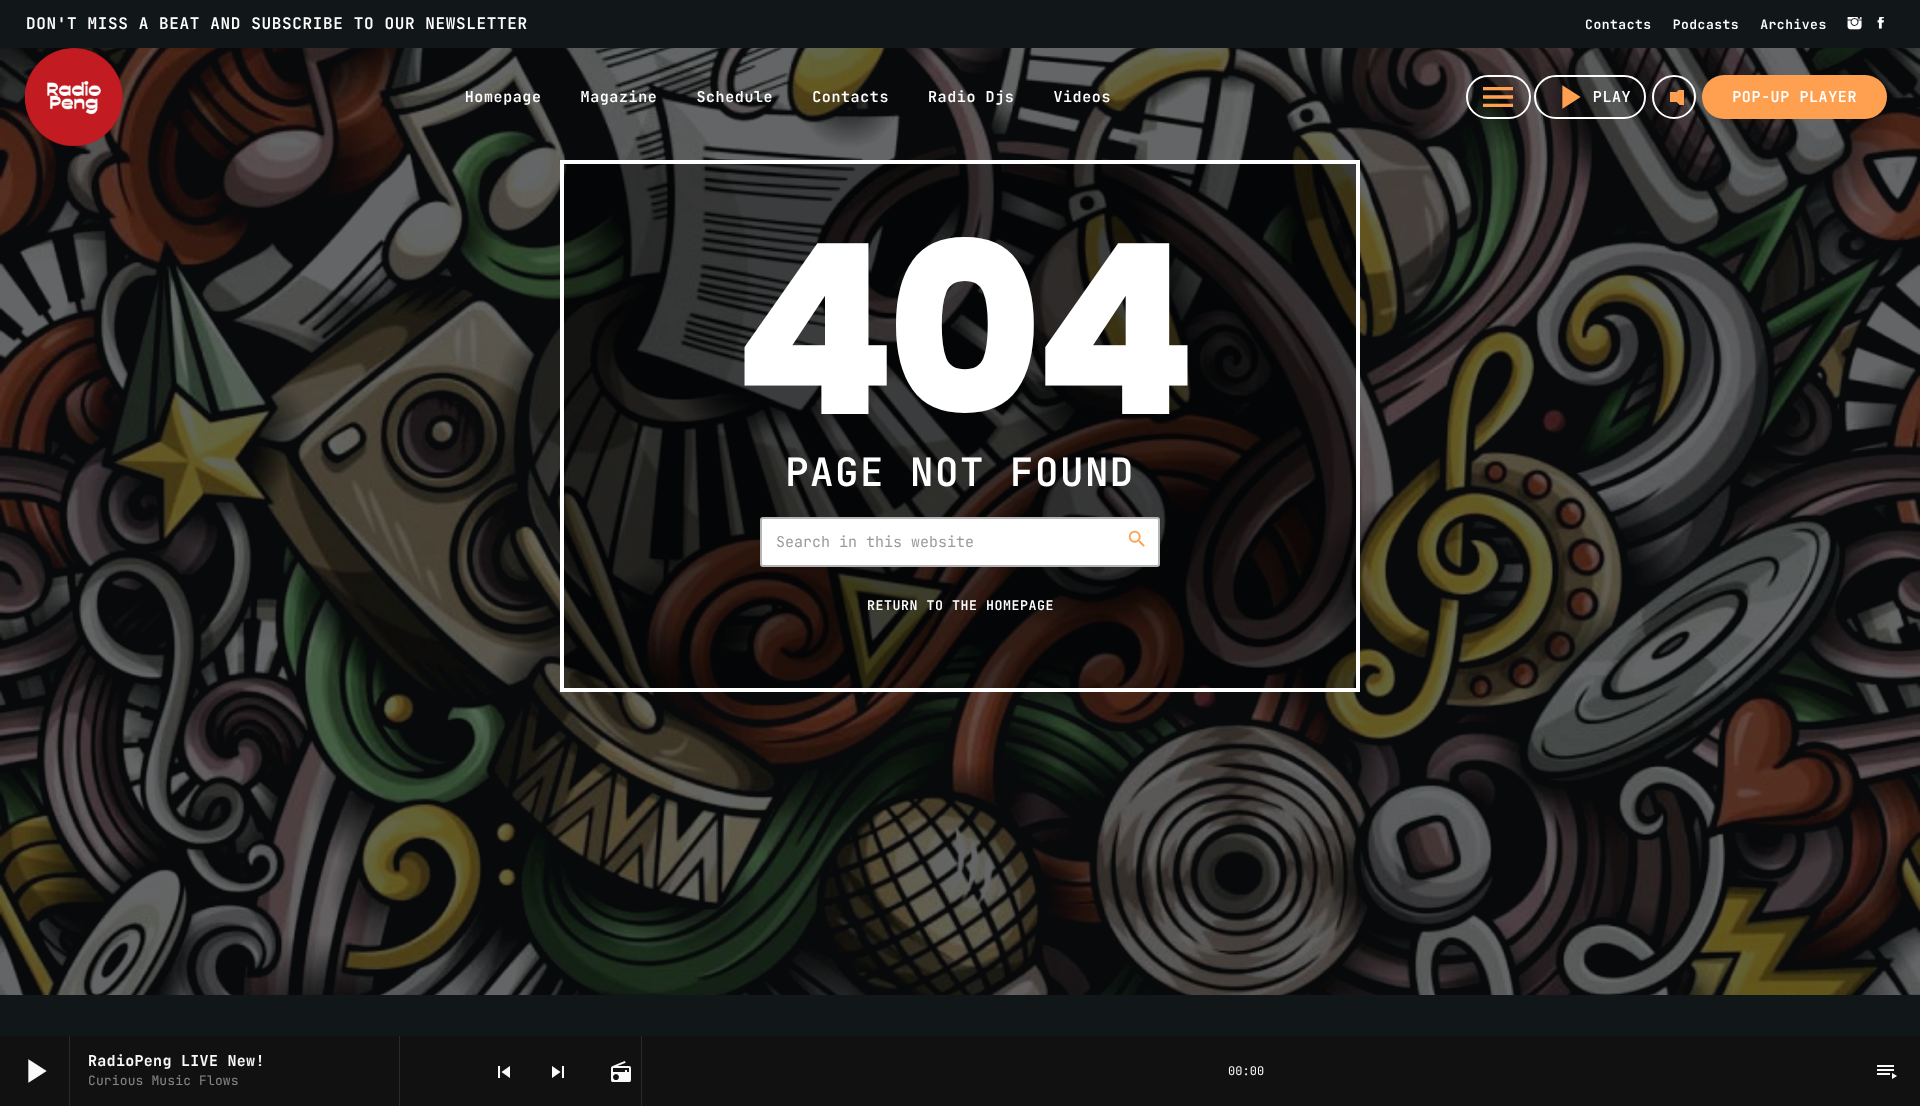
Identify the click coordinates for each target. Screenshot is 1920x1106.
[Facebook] (1881, 24)
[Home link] (74, 97)
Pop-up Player (1794, 97)
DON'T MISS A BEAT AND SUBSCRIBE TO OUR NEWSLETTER (277, 23)
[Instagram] (1855, 24)
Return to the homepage (960, 605)
